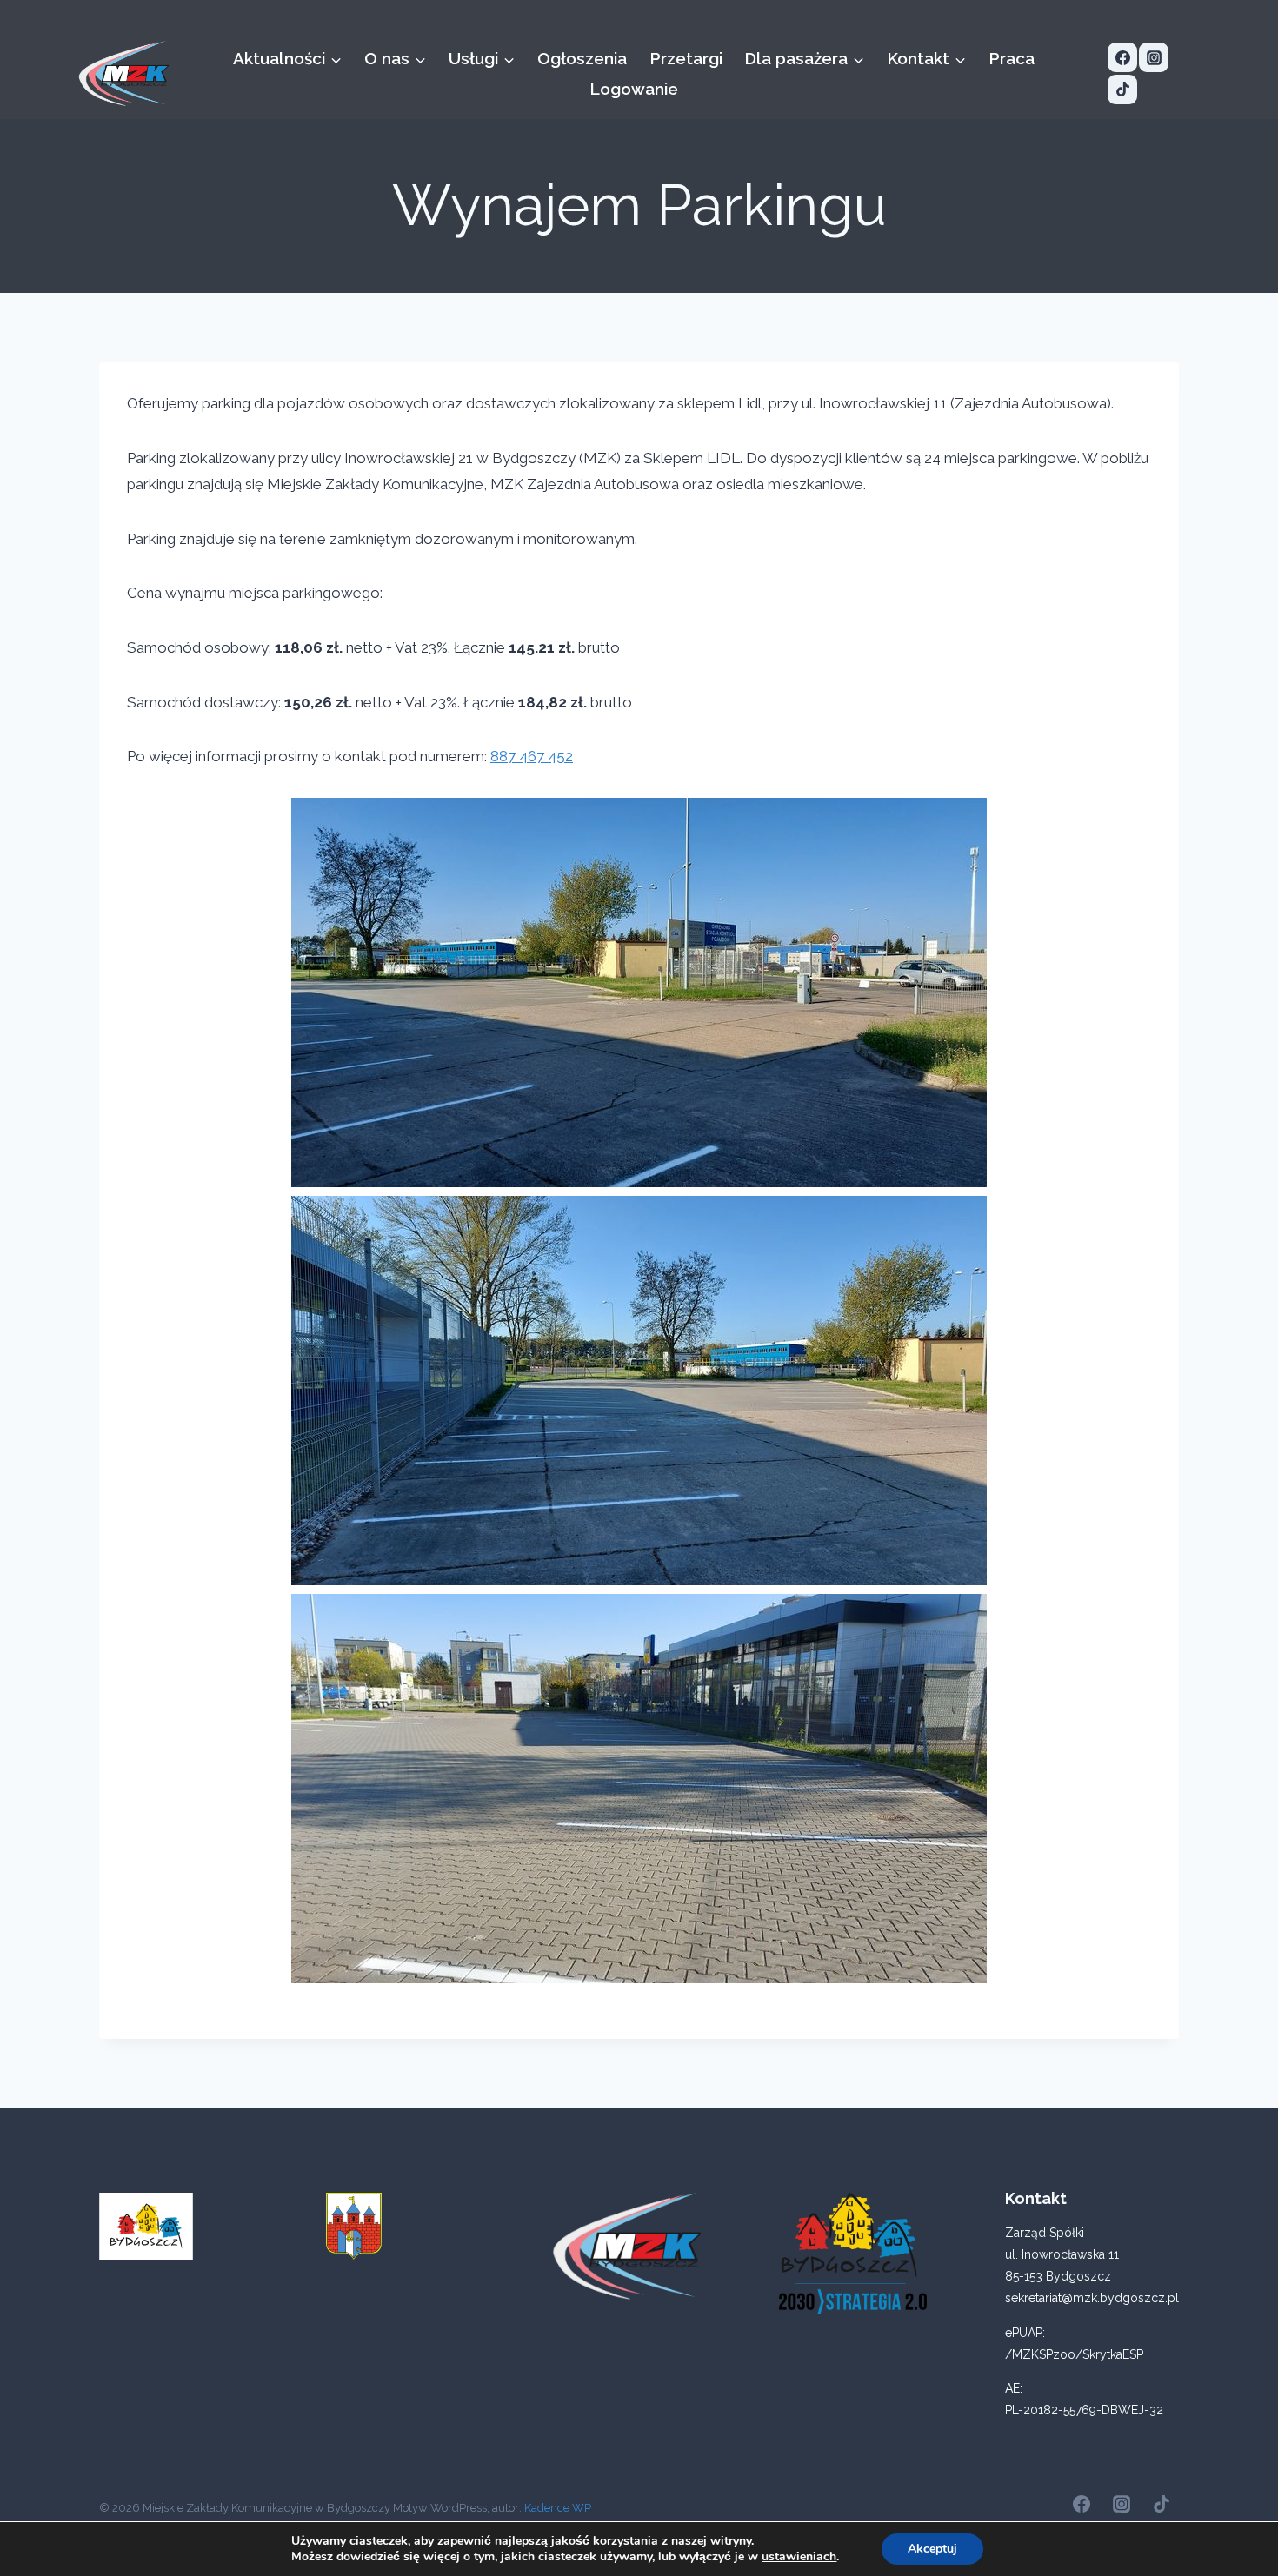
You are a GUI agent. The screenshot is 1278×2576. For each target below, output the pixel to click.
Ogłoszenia (582, 58)
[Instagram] (1154, 57)
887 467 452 (532, 756)
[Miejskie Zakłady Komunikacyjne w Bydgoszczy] (123, 73)
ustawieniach (799, 2557)
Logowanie (634, 89)
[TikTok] (1122, 90)
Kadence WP (558, 2508)
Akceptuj (932, 2549)
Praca (1012, 58)
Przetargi (686, 58)
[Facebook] (1122, 57)
